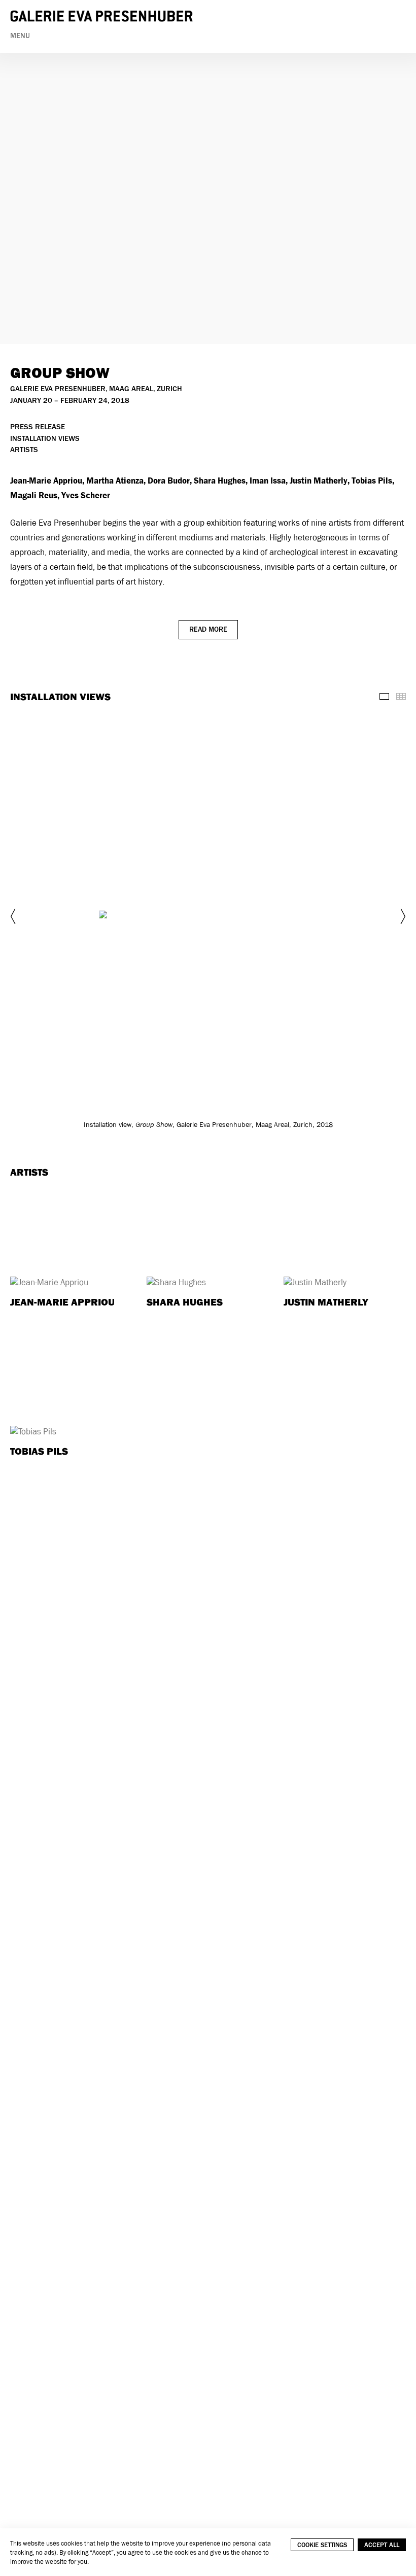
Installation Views (45, 439)
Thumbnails (401, 696)
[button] (14, 916)
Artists (24, 450)
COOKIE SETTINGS (322, 2545)
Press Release (38, 427)
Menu (20, 36)
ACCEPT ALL (382, 2545)
